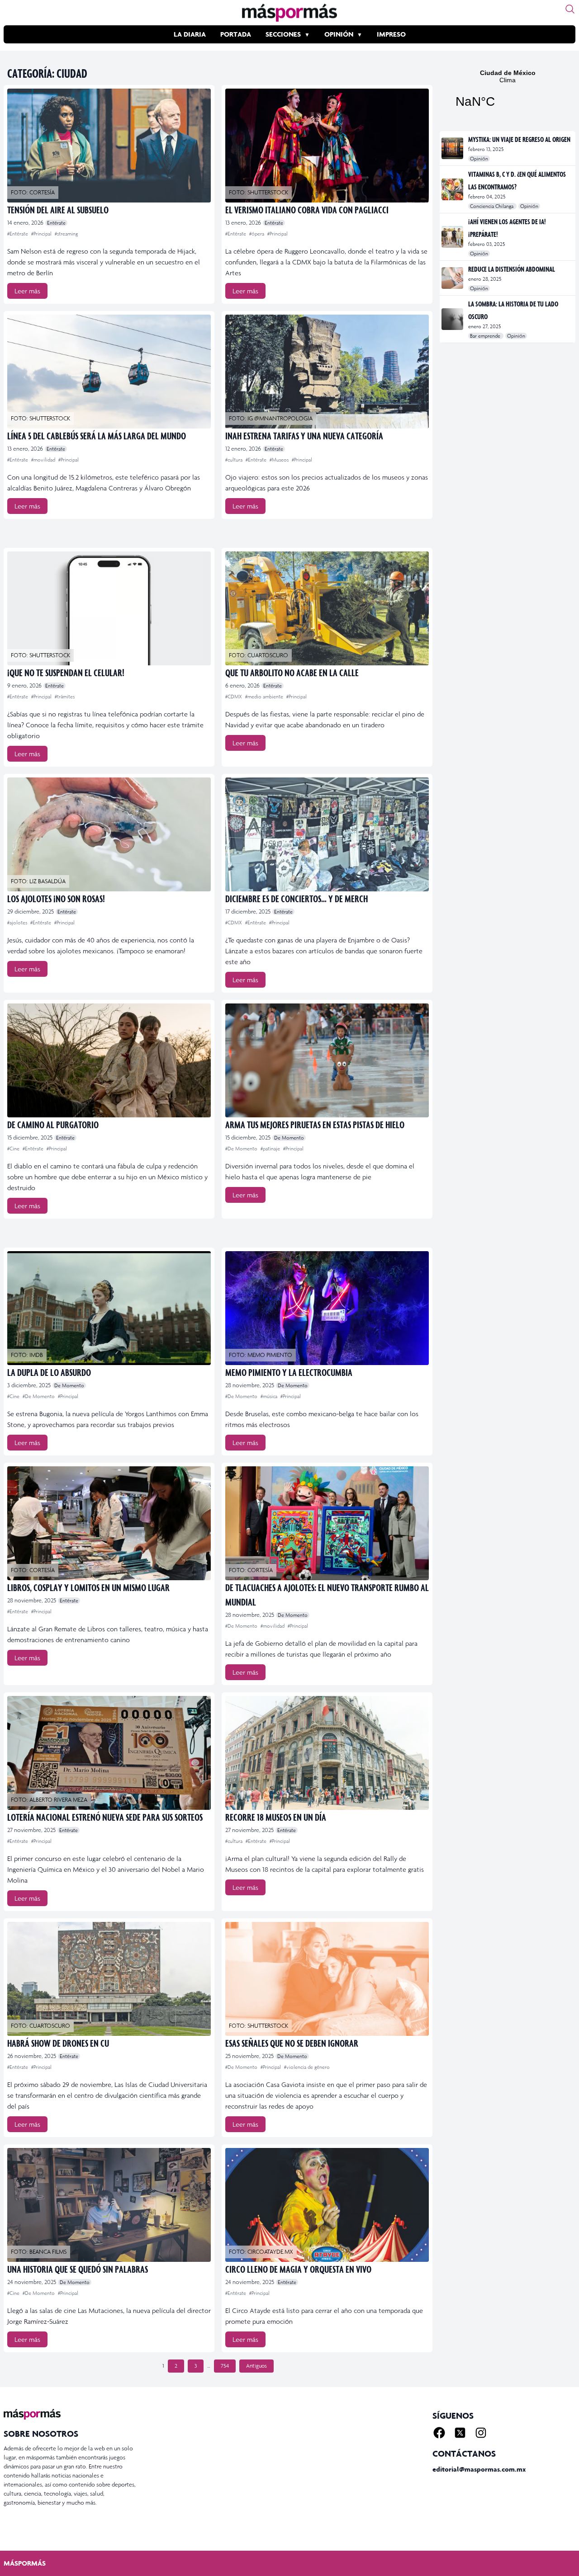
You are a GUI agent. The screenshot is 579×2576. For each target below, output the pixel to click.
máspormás (25, 2563)
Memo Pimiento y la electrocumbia (289, 1372)
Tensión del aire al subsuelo (58, 210)
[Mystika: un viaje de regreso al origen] (453, 148)
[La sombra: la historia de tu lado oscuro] (453, 319)
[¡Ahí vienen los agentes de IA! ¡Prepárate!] (453, 237)
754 (225, 2366)
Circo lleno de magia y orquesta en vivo (298, 2269)
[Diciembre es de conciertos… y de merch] (327, 834)
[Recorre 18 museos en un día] (327, 1753)
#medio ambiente (265, 697)
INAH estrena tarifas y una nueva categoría (304, 436)
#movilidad (44, 460)
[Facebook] (439, 2433)
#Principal (42, 234)
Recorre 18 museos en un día (276, 1817)
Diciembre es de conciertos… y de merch (297, 898)
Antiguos (256, 2366)
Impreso (391, 34)
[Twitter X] (460, 2433)
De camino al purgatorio (53, 1124)
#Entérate (18, 234)
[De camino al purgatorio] (109, 1060)
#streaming (66, 234)
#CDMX (234, 697)
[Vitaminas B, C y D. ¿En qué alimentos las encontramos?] (453, 189)
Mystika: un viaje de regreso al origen (519, 139)
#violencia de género (307, 2067)
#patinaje (271, 1149)
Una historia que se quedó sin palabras (78, 2269)
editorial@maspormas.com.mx (479, 2469)
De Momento (289, 1138)
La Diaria (190, 34)
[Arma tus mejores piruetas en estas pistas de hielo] (327, 1060)
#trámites (65, 697)
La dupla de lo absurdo (49, 1372)
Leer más (27, 291)
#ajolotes (18, 923)
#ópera (257, 234)
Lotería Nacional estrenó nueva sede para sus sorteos (105, 1817)
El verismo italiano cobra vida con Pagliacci (307, 210)
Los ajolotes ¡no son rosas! (56, 898)
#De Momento (242, 1149)
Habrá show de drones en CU (58, 2043)
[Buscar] (570, 9)
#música (270, 1396)
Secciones (283, 34)
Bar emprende (486, 336)
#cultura (235, 460)
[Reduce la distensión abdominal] (453, 278)
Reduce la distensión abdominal (512, 269)
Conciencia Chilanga (492, 206)
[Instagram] (481, 2433)
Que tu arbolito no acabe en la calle (292, 672)
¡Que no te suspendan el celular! (66, 672)
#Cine (14, 1149)
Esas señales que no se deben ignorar (292, 2043)
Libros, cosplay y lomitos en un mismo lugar (88, 1587)
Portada (236, 34)
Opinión (339, 34)
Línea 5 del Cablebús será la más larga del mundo (97, 436)
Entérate (56, 223)
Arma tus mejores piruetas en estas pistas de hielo (315, 1124)
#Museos (280, 460)
